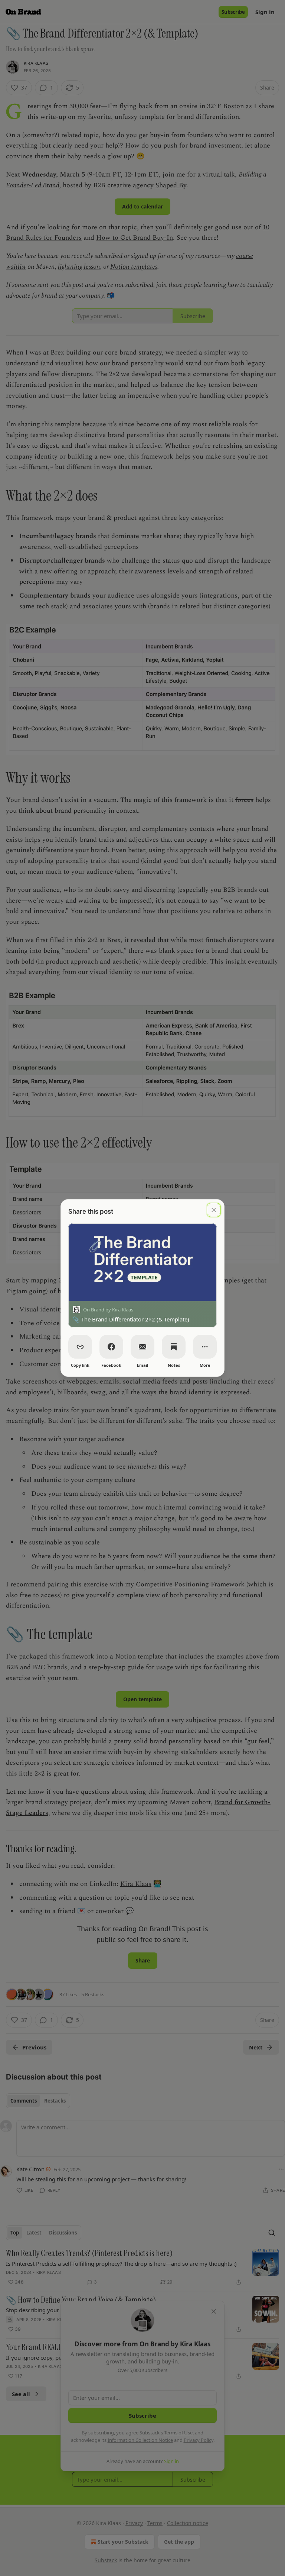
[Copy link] (80, 1347)
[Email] (142, 1347)
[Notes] (174, 1347)
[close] (214, 1210)
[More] (205, 1347)
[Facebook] (111, 1347)
